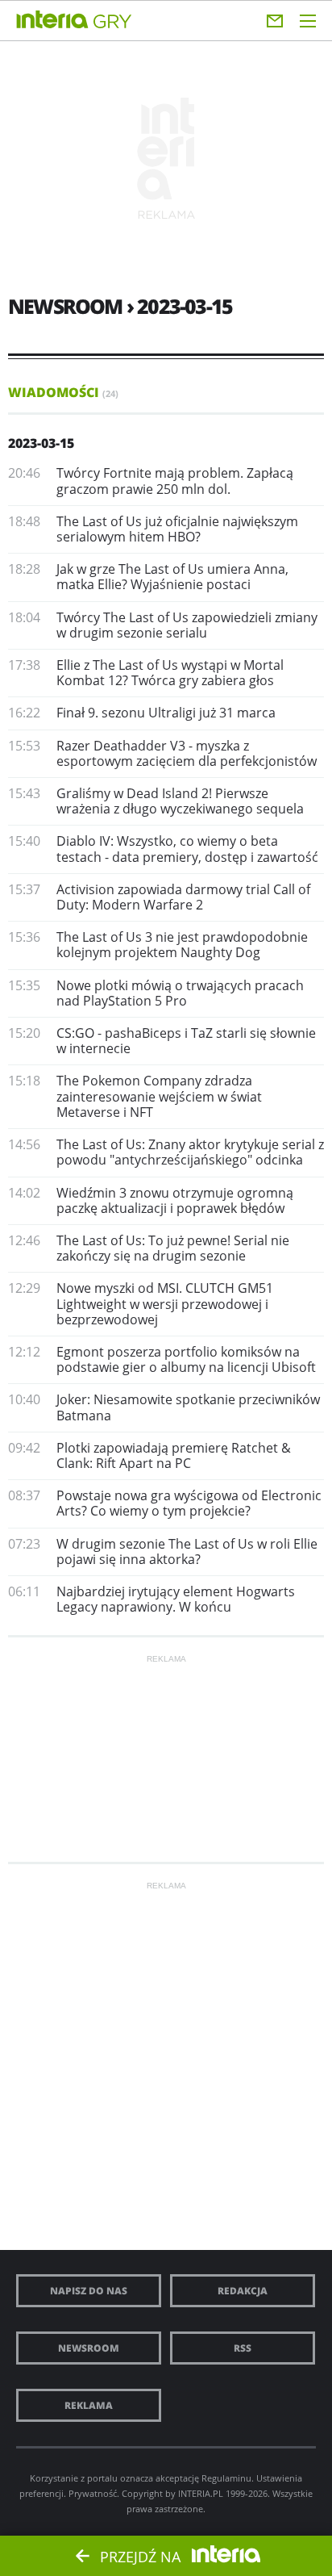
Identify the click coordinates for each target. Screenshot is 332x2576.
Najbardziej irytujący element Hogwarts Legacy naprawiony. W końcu (176, 1599)
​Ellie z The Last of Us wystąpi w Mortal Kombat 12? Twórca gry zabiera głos (170, 673)
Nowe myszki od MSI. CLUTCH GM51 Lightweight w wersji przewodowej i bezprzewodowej (165, 1303)
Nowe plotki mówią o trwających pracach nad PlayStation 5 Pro (180, 993)
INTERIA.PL (201, 2493)
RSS (243, 2348)
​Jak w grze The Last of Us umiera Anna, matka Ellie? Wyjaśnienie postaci (172, 577)
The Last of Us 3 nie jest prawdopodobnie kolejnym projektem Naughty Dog (182, 945)
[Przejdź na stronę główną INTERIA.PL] (52, 20)
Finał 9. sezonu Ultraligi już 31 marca (166, 713)
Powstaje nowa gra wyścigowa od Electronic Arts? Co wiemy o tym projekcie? (189, 1503)
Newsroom (89, 2348)
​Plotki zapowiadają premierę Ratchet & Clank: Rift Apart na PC (174, 1455)
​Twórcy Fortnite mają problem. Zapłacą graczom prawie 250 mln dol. (175, 481)
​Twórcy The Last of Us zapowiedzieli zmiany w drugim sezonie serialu (187, 625)
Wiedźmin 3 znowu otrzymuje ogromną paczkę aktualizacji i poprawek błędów (175, 1200)
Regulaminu (226, 2478)
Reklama (89, 2405)
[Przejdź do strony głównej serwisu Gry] (113, 22)
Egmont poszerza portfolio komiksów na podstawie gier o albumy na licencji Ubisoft (186, 1359)
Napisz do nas (89, 2291)
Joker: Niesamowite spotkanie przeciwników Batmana (188, 1407)
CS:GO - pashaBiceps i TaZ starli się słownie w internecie (186, 1041)
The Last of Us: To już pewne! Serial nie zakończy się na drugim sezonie (173, 1248)
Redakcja (243, 2291)
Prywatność (93, 2493)
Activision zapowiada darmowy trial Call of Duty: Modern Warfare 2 (183, 897)
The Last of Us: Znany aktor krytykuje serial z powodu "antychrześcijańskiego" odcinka (190, 1152)
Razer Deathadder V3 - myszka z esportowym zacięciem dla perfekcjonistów (187, 753)
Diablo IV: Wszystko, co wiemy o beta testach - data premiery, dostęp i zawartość (187, 849)
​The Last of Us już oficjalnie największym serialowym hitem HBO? (177, 529)
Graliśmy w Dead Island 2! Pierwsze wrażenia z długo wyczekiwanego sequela (180, 801)
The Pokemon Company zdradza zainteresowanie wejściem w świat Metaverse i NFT (159, 1096)
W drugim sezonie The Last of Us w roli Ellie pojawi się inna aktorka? (187, 1551)
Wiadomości (63, 392)
